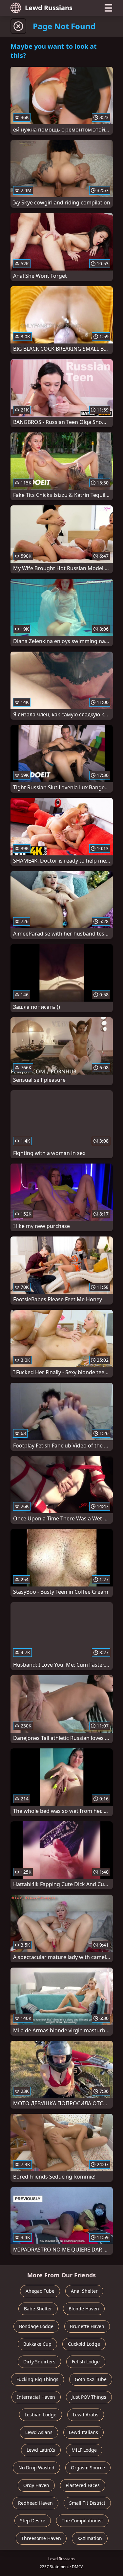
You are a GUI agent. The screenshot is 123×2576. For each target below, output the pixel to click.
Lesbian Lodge (41, 2415)
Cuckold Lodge (84, 2344)
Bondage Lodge (36, 2326)
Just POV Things (89, 2397)
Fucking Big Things (37, 2379)
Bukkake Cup (37, 2344)
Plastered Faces (83, 2485)
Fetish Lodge (86, 2362)
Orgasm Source (88, 2468)
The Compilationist (82, 2521)
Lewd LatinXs (41, 2450)
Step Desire (33, 2521)
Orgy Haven (36, 2485)
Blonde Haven (84, 2309)
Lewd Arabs (86, 2415)
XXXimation (90, 2538)
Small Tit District (87, 2503)
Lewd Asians (39, 2432)
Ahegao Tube (40, 2291)
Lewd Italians (83, 2432)
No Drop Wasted (36, 2468)
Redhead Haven (35, 2503)
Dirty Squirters (39, 2362)
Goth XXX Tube (91, 2379)
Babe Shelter (38, 2309)
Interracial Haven (36, 2397)
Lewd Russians (49, 8)
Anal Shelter (84, 2291)
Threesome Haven (41, 2538)
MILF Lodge (84, 2450)
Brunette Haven (87, 2326)
